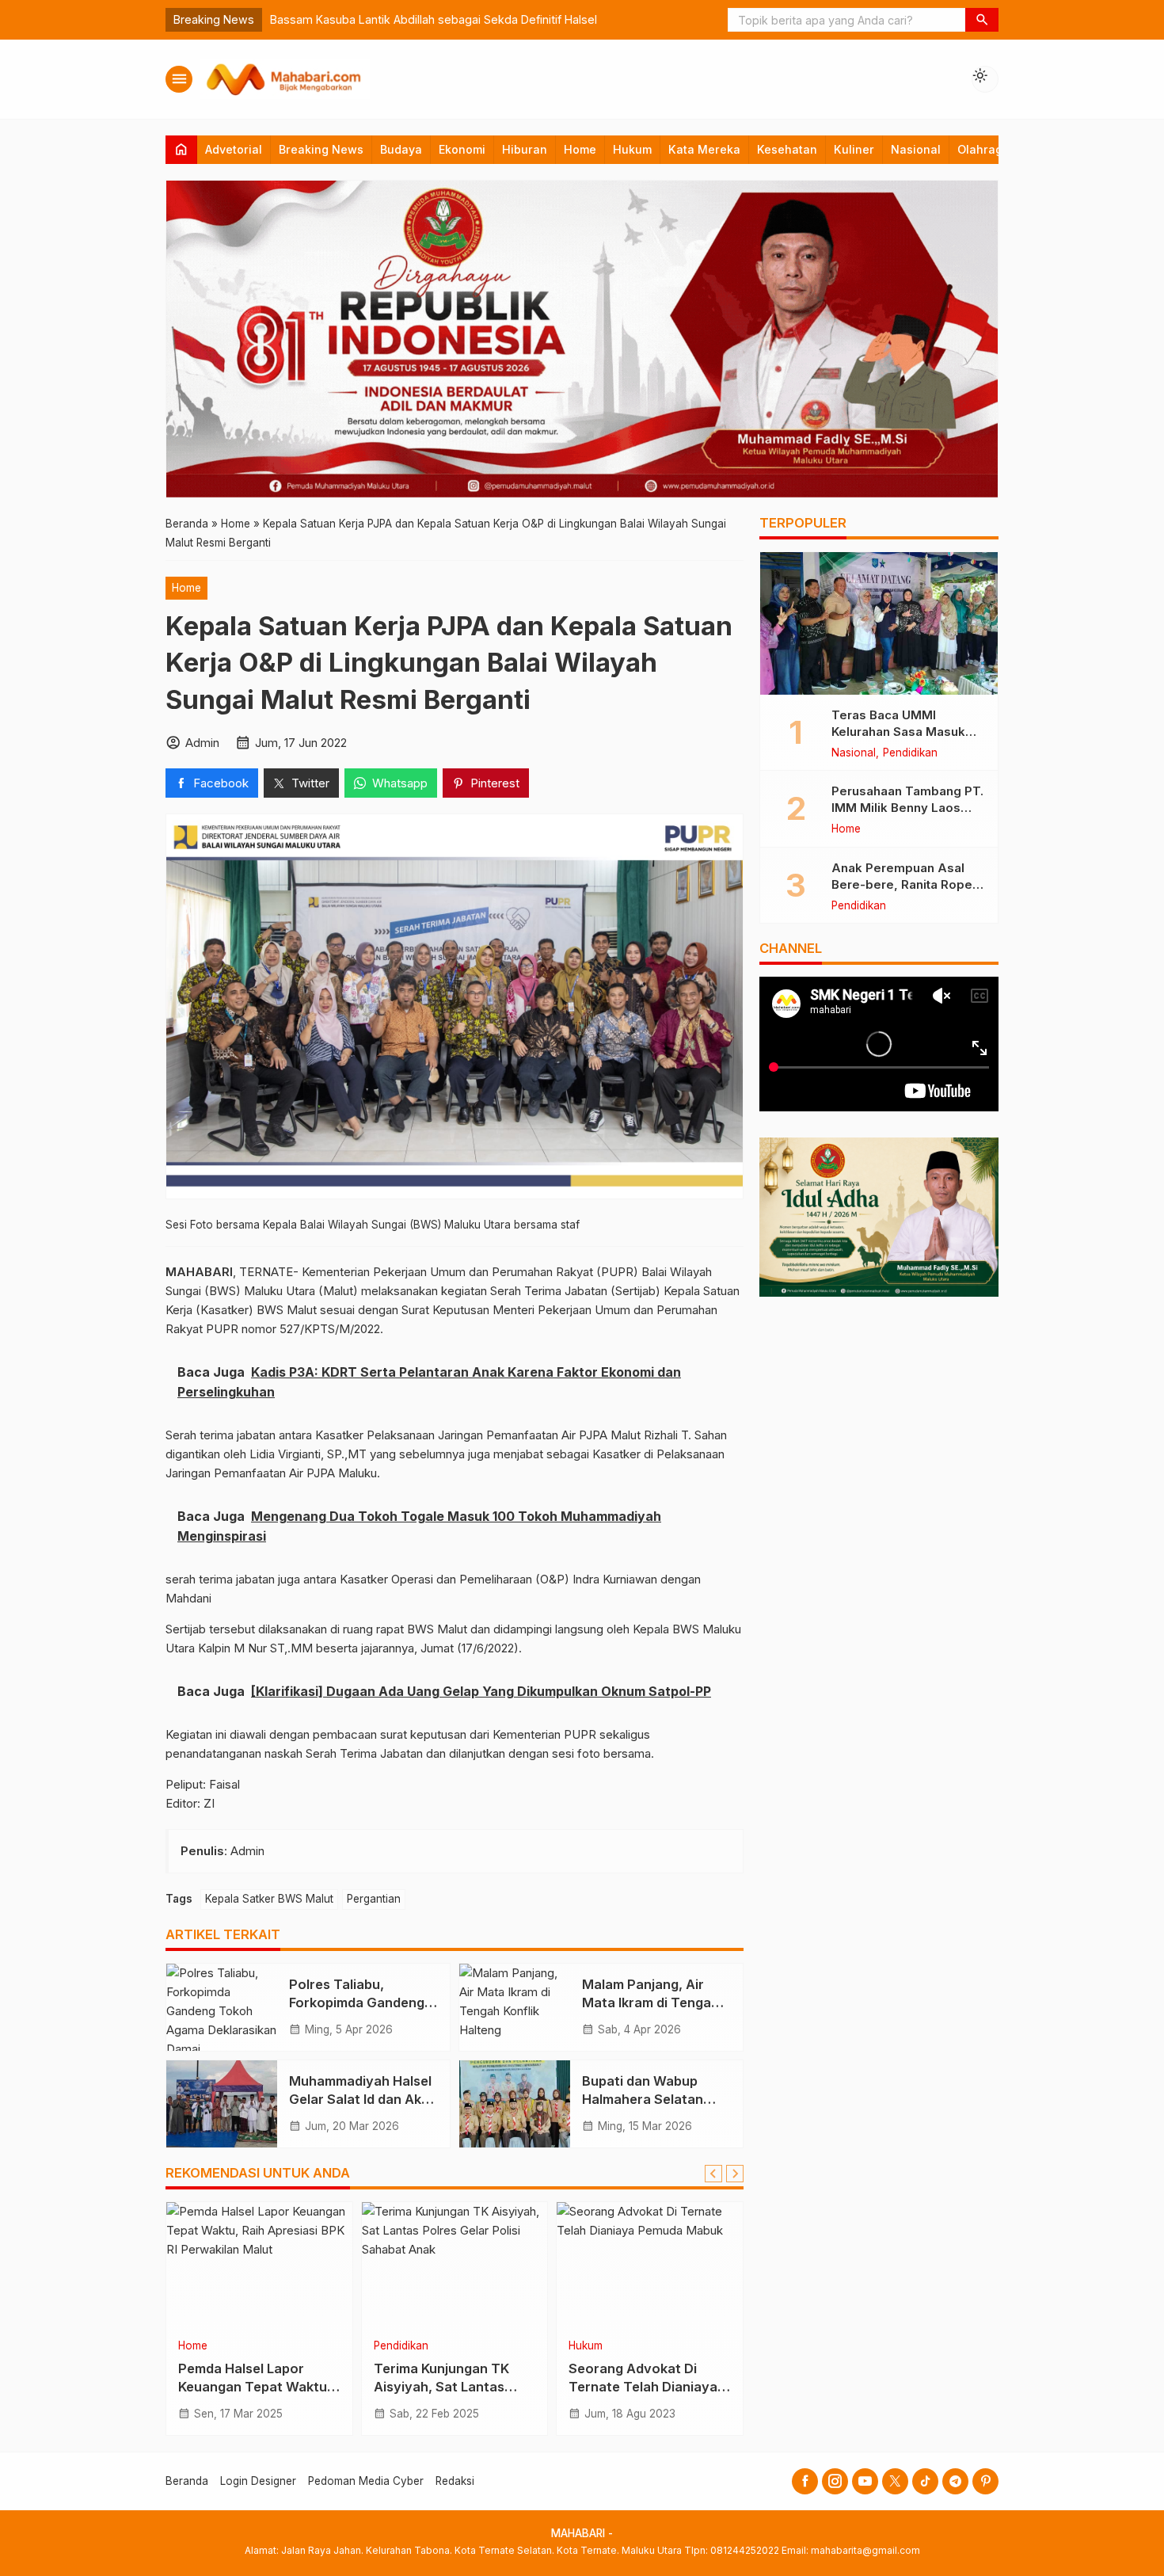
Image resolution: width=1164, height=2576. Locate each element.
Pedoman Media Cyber (366, 2481)
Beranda (187, 2481)
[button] (982, 20)
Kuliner (854, 149)
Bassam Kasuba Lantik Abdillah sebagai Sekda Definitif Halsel (434, 19)
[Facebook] (805, 2481)
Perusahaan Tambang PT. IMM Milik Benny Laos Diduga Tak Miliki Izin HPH (908, 808)
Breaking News (321, 149)
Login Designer (258, 2481)
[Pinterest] (985, 2481)
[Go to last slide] (713, 2174)
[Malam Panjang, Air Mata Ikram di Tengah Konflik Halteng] (515, 2007)
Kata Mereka (704, 149)
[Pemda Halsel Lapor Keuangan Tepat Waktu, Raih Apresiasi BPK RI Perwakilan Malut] (259, 2265)
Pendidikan (401, 2346)
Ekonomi (462, 149)
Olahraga (983, 149)
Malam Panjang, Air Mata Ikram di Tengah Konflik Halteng (650, 2002)
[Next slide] (735, 2174)
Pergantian (374, 1899)
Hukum (632, 149)
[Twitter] (895, 2481)
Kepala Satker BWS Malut (269, 1899)
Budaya (401, 149)
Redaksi (455, 2481)
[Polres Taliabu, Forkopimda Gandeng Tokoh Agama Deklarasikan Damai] (222, 2007)
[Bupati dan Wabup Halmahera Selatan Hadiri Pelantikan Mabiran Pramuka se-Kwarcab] (515, 2104)
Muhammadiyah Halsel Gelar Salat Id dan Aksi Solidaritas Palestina (360, 2099)
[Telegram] (955, 2481)
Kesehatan (787, 149)
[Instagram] (835, 2481)
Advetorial (234, 149)
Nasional (916, 149)
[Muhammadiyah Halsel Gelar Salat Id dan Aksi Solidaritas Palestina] (222, 2104)
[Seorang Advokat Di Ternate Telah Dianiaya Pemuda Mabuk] (650, 2265)
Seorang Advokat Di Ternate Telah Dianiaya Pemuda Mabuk (643, 2387)
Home (580, 149)
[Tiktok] (925, 2481)
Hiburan (525, 149)
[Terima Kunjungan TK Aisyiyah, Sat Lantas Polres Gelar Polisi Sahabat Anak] (455, 2265)
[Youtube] (865, 2481)
